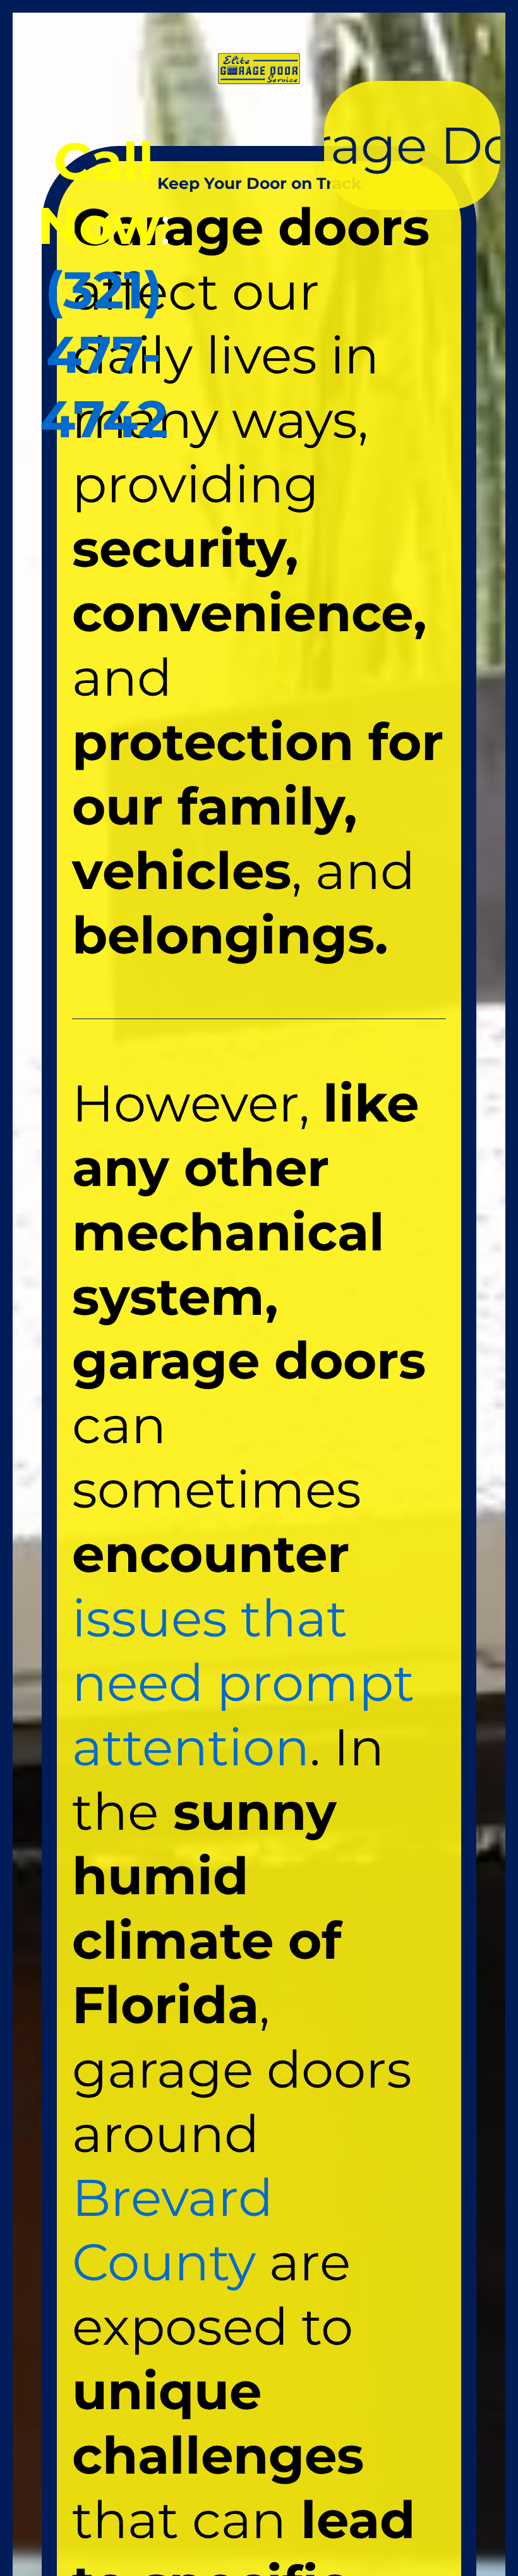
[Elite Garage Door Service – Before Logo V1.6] (259, 57)
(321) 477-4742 (104, 354)
